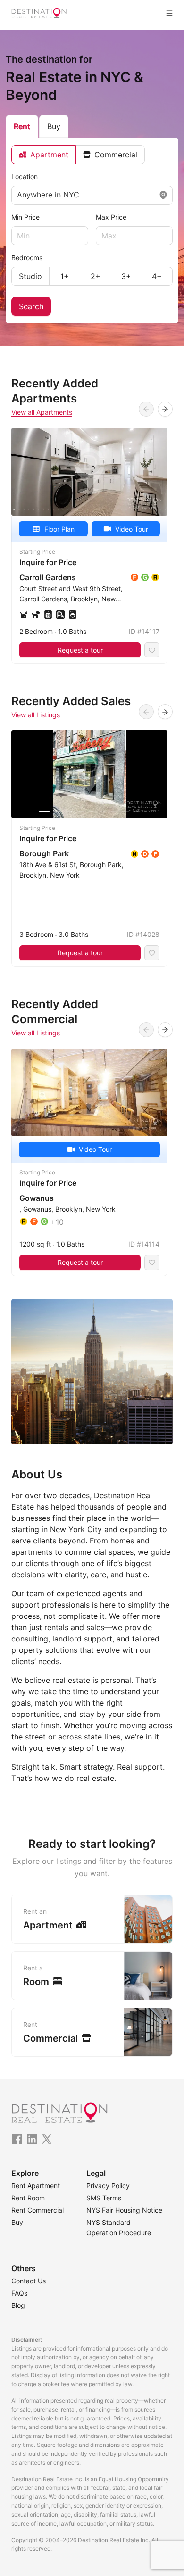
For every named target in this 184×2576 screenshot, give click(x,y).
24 (126, 509)
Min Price (25, 217)
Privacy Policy (108, 2186)
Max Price (111, 217)
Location (25, 176)
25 (131, 509)
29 (151, 509)
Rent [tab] (22, 126)
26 (136, 509)
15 (82, 509)
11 (63, 509)
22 (117, 509)
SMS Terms (104, 2198)
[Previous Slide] (146, 409)
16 (87, 509)
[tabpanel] (92, 230)
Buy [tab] (54, 126)
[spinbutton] (50, 236)
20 (107, 509)
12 (68, 509)
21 (111, 509)
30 (155, 509)
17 (92, 509)
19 (102, 509)
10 (58, 509)
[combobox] (18, 195)
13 (73, 509)
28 (145, 509)
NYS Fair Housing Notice (124, 2210)
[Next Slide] (165, 409)
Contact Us (29, 2281)
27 (141, 509)
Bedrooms (27, 258)
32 (165, 509)
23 (121, 509)
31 (160, 509)
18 (97, 509)
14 (77, 509)
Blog (18, 2305)
